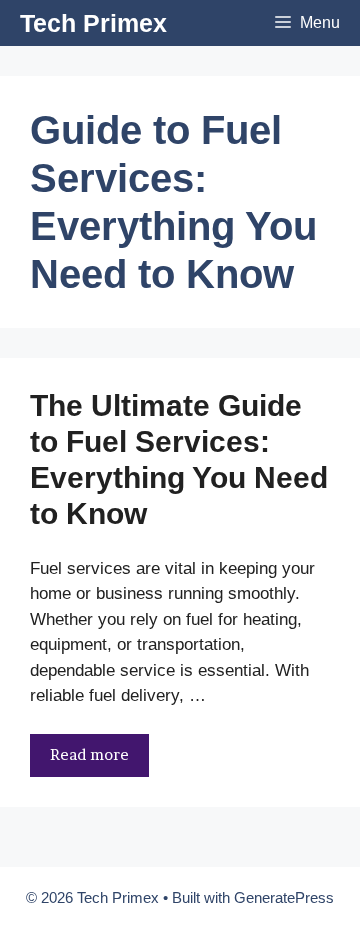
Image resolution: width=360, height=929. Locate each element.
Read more (89, 754)
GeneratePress (284, 897)
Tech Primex (93, 23)
